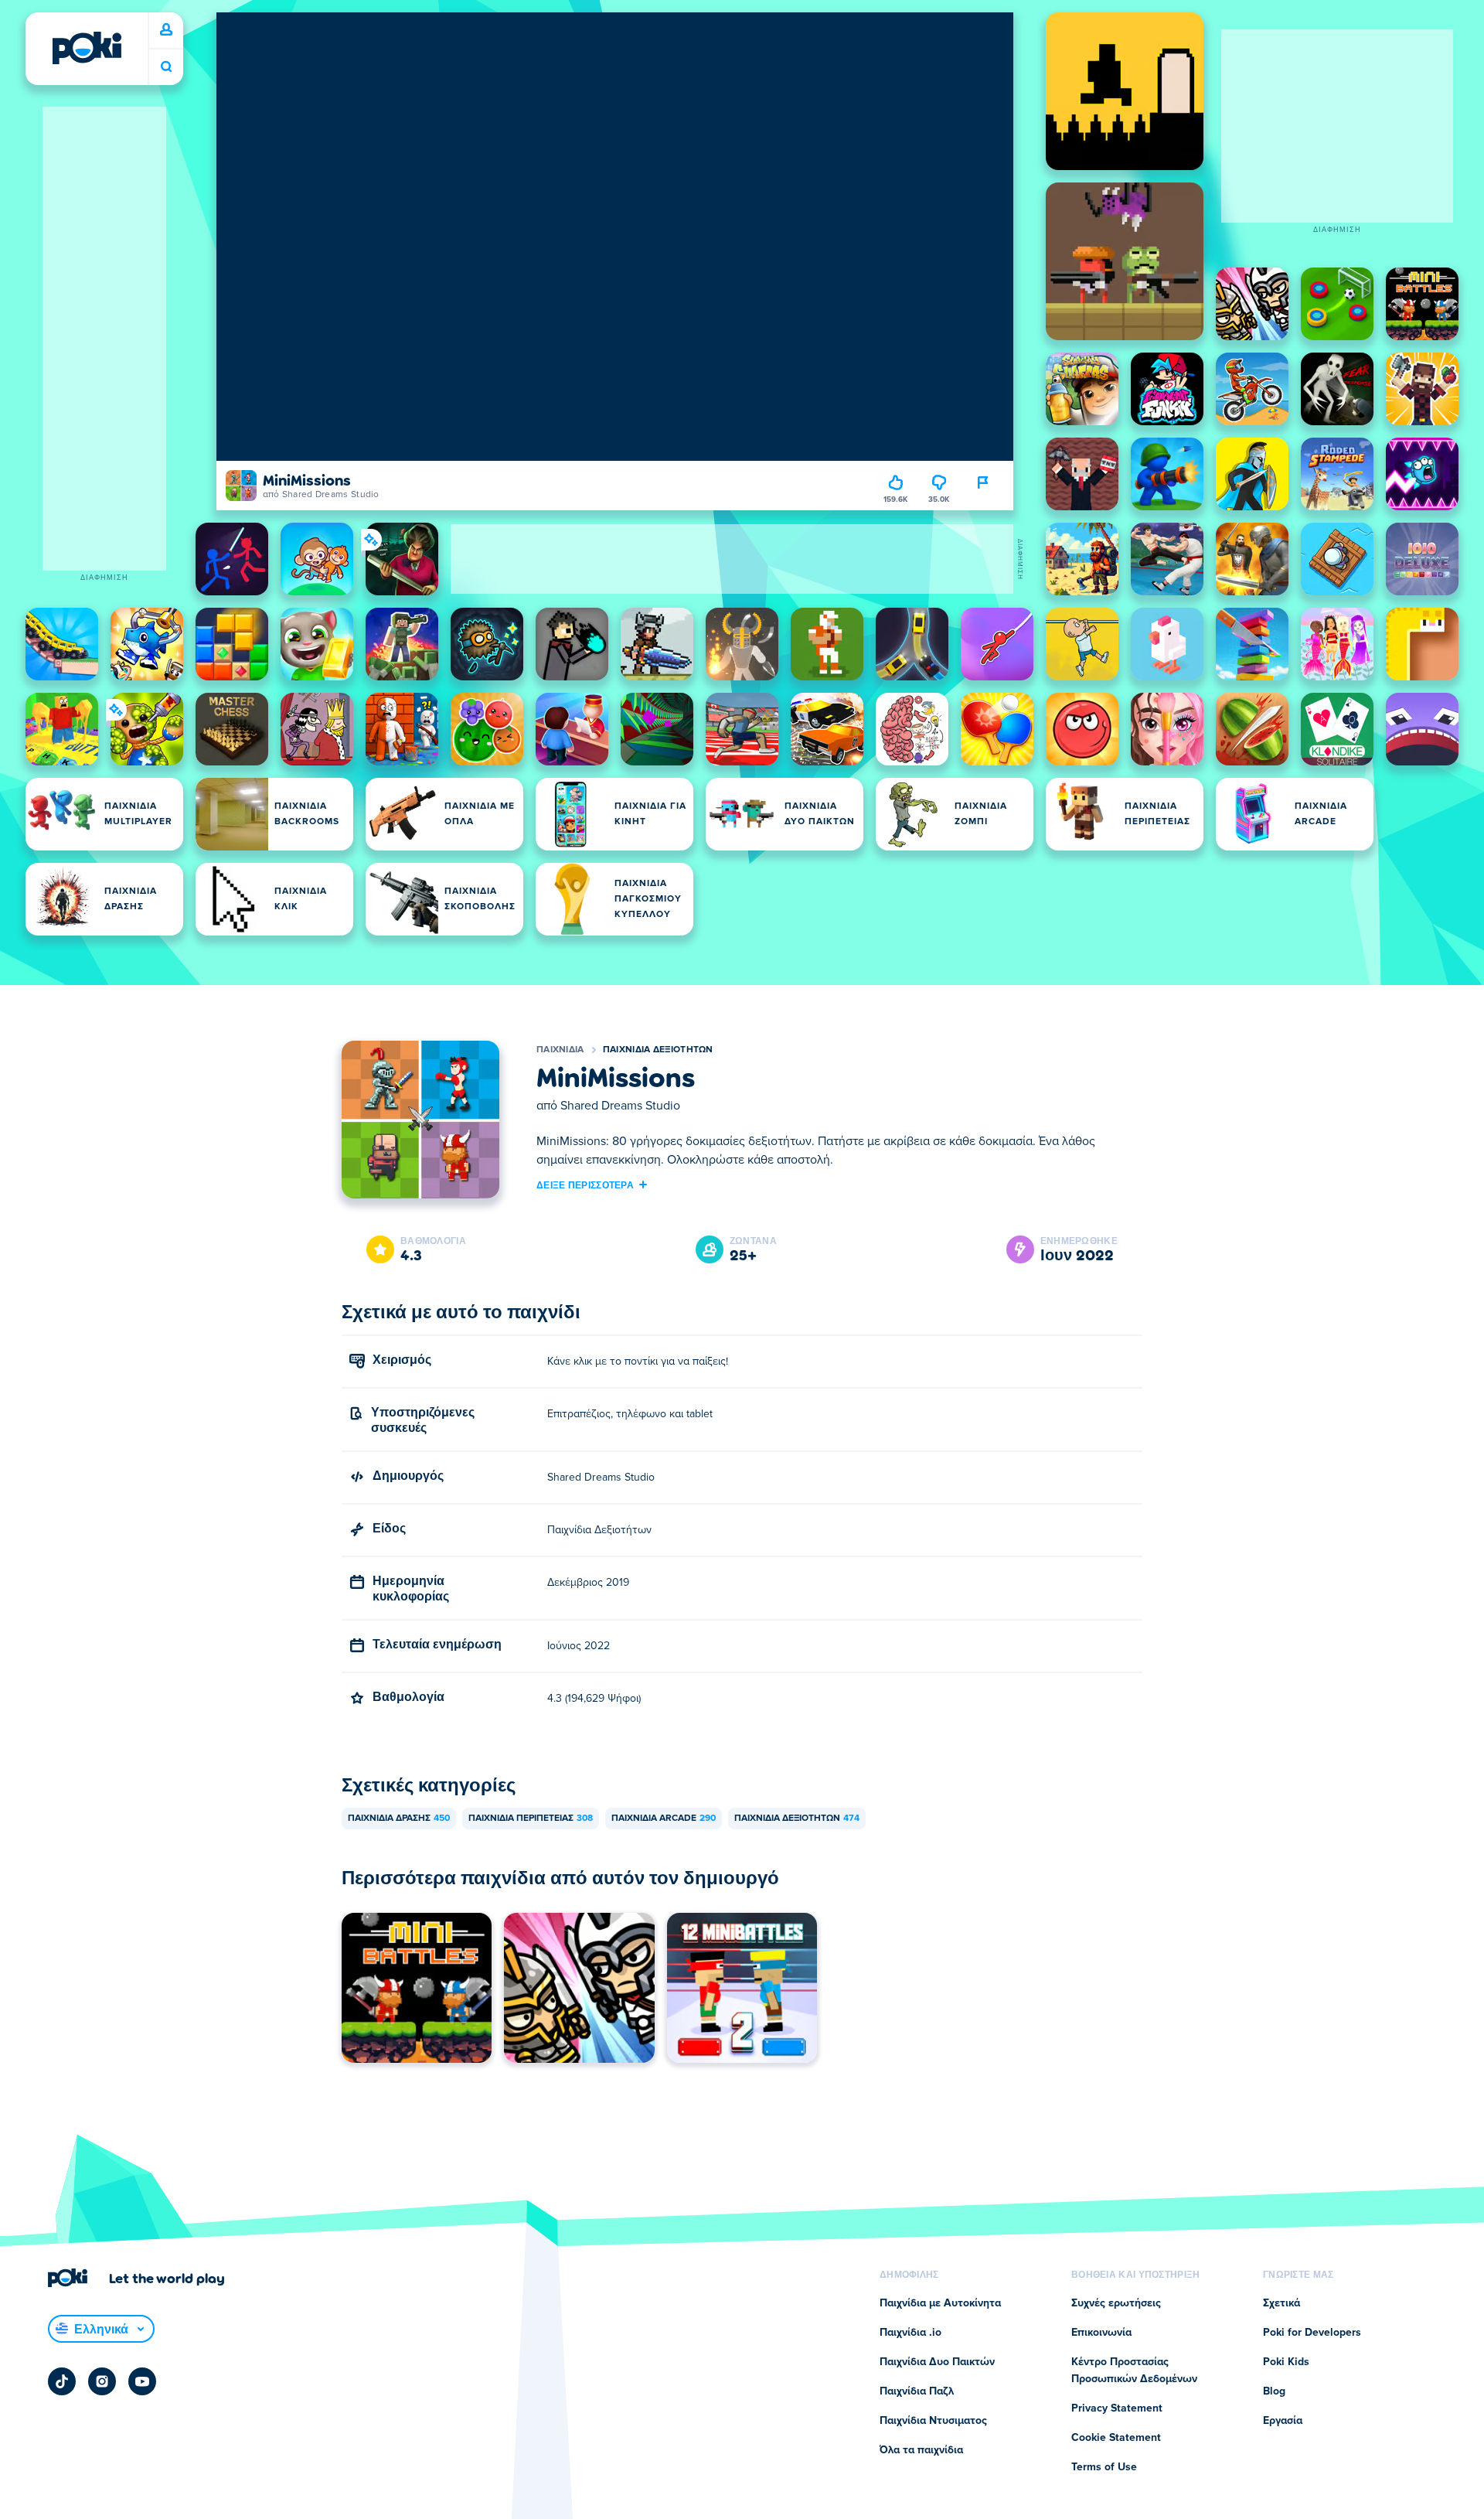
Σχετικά (1281, 2303)
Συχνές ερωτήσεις (1116, 2303)
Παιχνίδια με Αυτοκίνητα (940, 2303)
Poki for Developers (1312, 2333)
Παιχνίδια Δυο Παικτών (937, 2362)
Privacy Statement (1117, 2408)
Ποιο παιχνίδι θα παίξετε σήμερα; (166, 67)
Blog (1274, 2391)
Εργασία (1283, 2421)
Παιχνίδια (560, 1050)
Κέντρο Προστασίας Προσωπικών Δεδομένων (1134, 2371)
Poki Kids (1286, 2362)
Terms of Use (1104, 2467)
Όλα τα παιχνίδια (921, 2450)
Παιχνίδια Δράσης (399, 1819)
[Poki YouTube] (142, 2381)
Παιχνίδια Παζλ (917, 2391)
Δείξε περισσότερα (585, 1185)
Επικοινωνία (1101, 2333)
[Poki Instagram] (102, 2381)
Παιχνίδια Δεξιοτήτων (658, 1050)
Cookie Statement (1116, 2438)
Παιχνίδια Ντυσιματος (933, 2421)
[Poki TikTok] (62, 2381)
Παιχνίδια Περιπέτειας (531, 1819)
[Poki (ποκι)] (87, 48)
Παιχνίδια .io (910, 2333)
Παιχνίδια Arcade (664, 1819)
